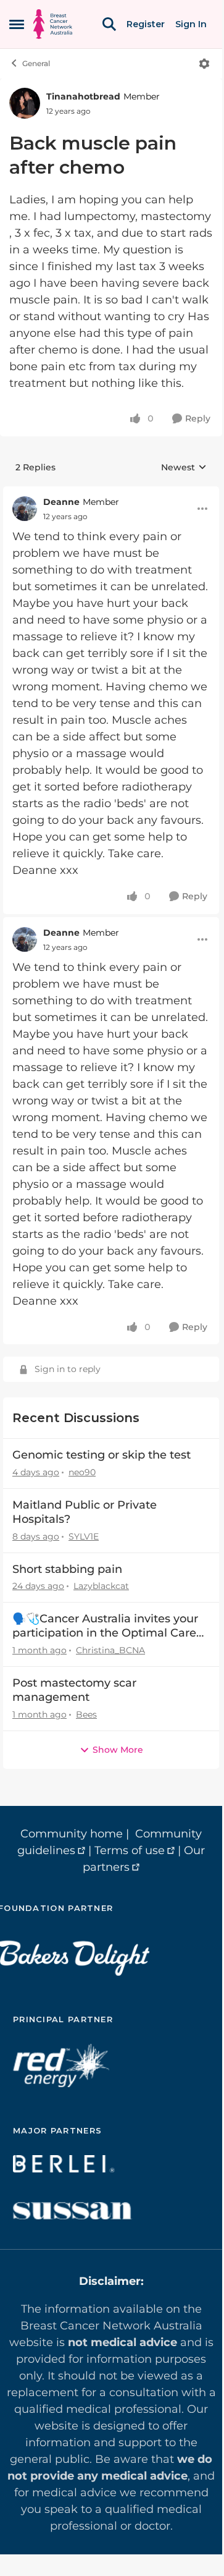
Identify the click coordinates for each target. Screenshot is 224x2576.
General (36, 63)
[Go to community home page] (53, 24)
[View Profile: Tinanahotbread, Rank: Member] (25, 103)
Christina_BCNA (110, 1650)
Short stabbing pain (67, 1569)
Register (146, 24)
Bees (86, 1714)
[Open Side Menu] (17, 24)
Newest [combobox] (184, 468)
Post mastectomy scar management (74, 1690)
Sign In (191, 24)
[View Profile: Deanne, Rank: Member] (25, 509)
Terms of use (130, 1850)
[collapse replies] (111, 493)
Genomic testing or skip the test (102, 1455)
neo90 (82, 1472)
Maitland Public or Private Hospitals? (85, 1512)
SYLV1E (84, 1536)
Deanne (61, 502)
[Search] (109, 24)
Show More (118, 1750)
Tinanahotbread (83, 96)
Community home (72, 1834)
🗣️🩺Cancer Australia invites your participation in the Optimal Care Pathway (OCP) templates (105, 1626)
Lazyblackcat (101, 1586)
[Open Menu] (204, 64)
